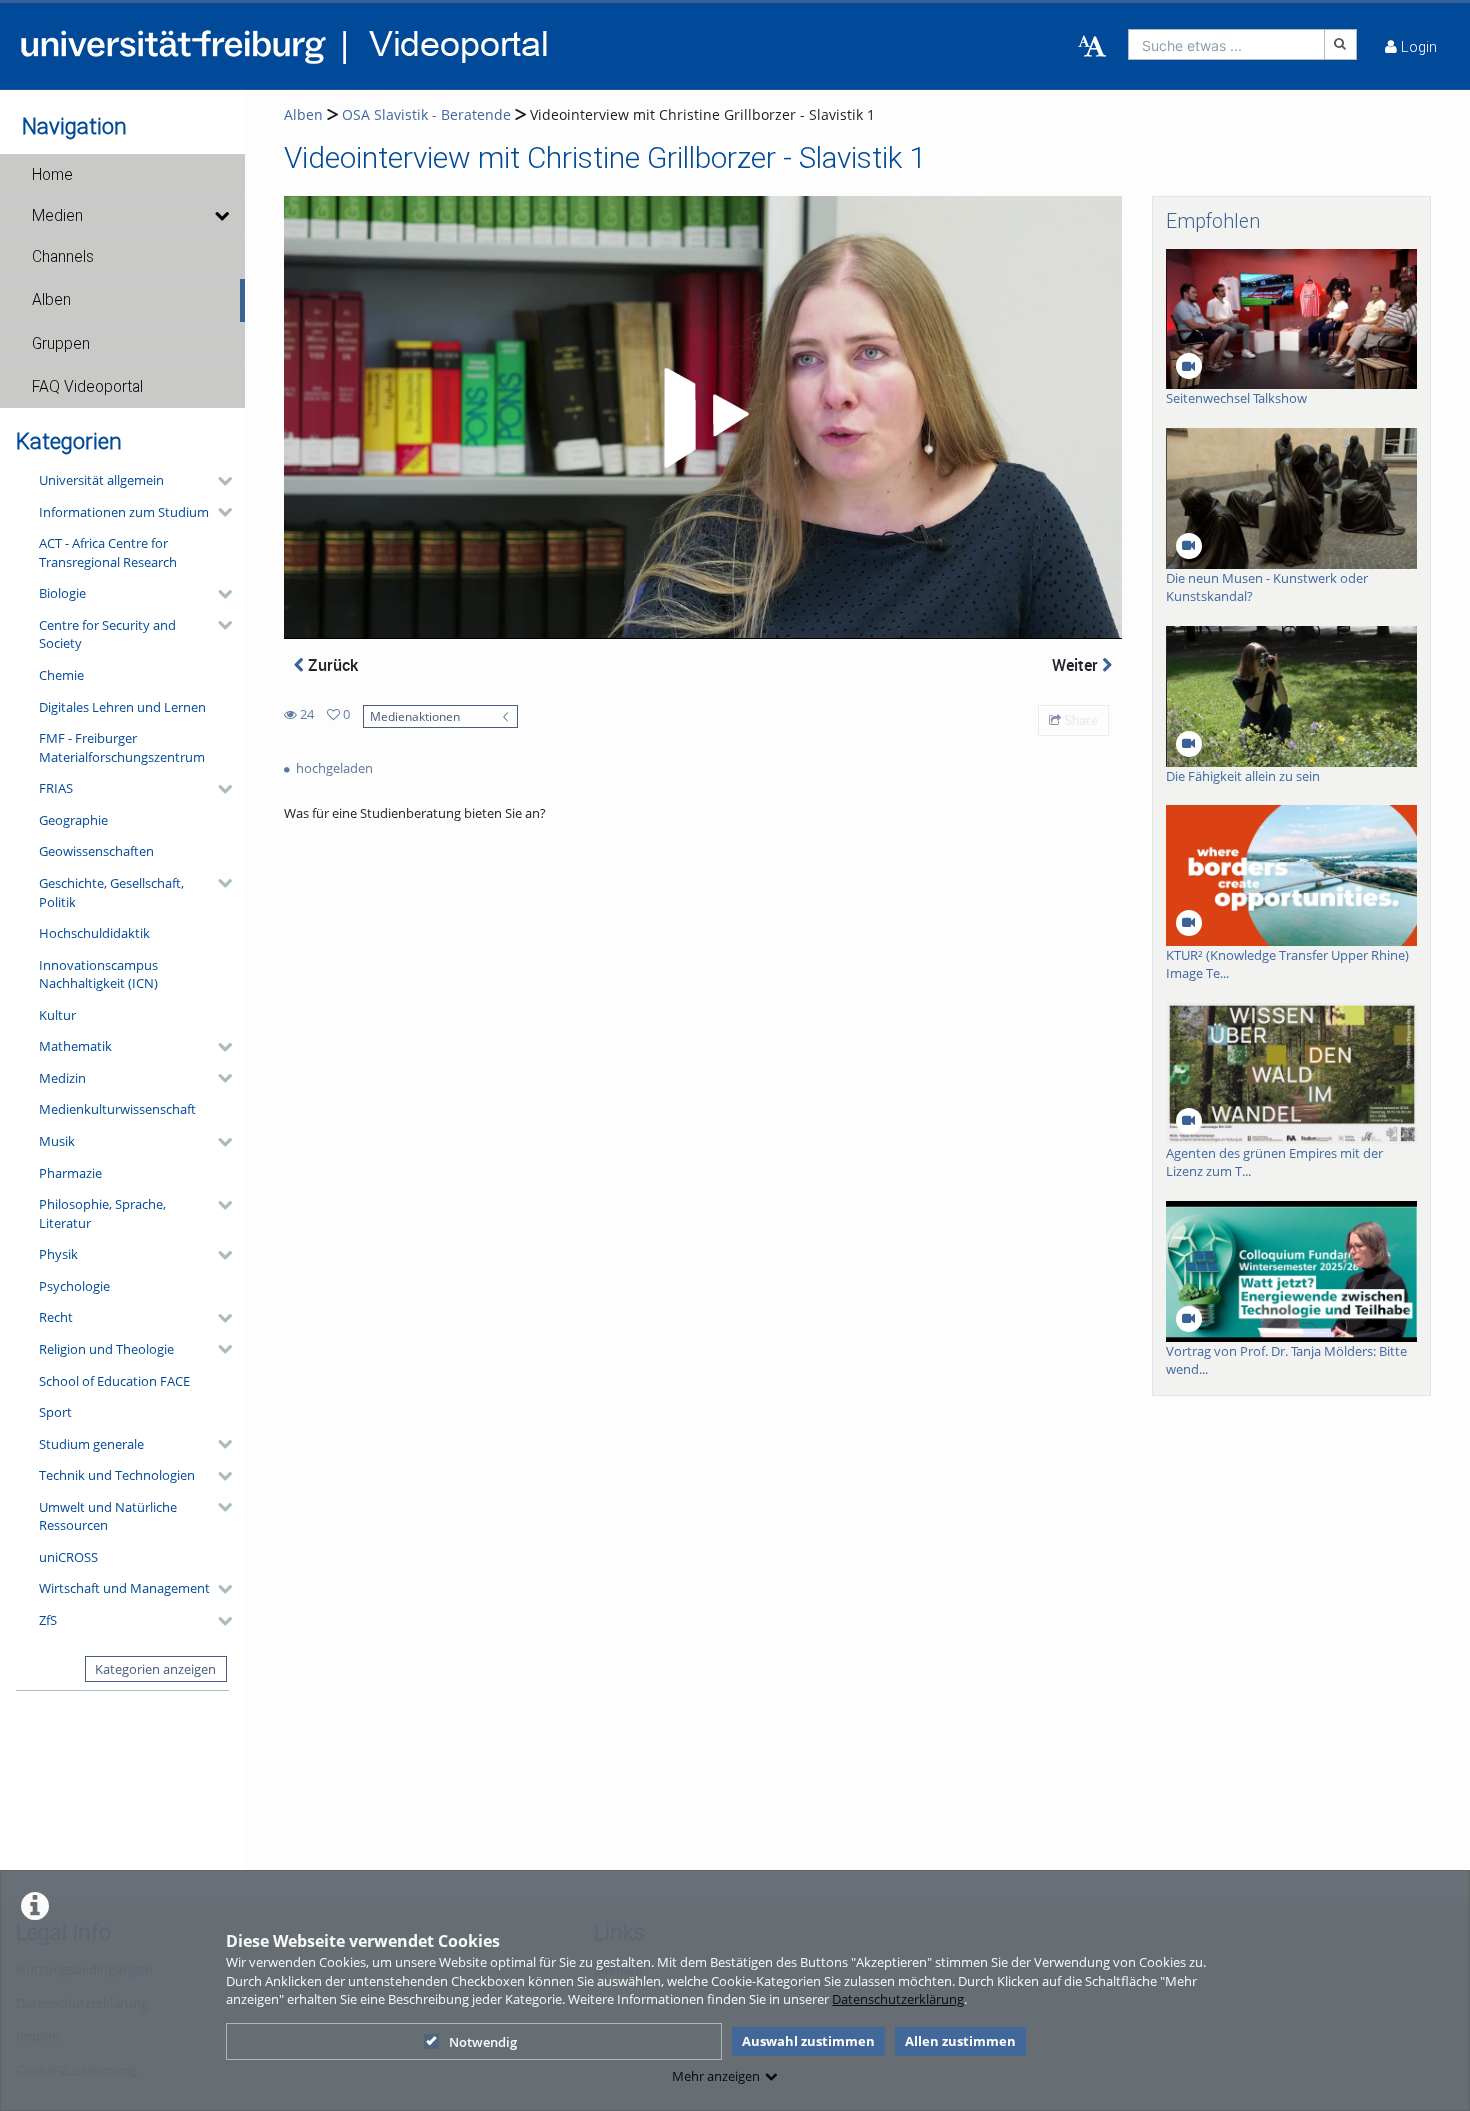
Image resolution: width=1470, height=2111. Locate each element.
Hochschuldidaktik (94, 933)
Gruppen (61, 344)
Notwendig (483, 2042)
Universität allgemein (101, 480)
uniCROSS (68, 1557)
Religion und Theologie (106, 1349)
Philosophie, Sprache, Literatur (102, 1213)
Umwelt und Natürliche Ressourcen (108, 1516)
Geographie (73, 820)
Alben (51, 300)
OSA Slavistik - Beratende (426, 114)
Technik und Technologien (117, 1475)
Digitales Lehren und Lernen (122, 707)
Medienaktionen (415, 716)
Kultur (57, 1015)
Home (52, 175)
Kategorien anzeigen (155, 1669)
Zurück (331, 665)
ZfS (48, 1620)
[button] (122, 175)
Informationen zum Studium (124, 512)
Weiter (1077, 665)
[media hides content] (220, 216)
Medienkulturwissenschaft (117, 1109)
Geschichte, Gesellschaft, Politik (111, 892)
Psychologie (74, 1286)
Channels (63, 257)
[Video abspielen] (703, 418)
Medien (57, 216)
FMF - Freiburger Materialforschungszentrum (122, 747)
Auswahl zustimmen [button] (808, 2041)
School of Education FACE (114, 1381)
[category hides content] (219, 481)
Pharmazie (70, 1173)
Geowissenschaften (96, 851)
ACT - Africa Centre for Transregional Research (108, 552)
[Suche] (1341, 44)
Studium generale (91, 1444)
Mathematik (75, 1046)
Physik (58, 1254)
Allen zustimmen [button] (960, 2041)
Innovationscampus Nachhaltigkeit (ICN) (98, 974)
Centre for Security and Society (107, 634)
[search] (1226, 44)
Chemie (61, 675)
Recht (56, 1317)
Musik (57, 1141)
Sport (55, 1412)
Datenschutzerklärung (898, 1999)
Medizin (62, 1078)
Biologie (62, 593)
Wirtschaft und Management (124, 1588)
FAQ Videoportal (87, 387)
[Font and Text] (1092, 47)
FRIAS (56, 788)
